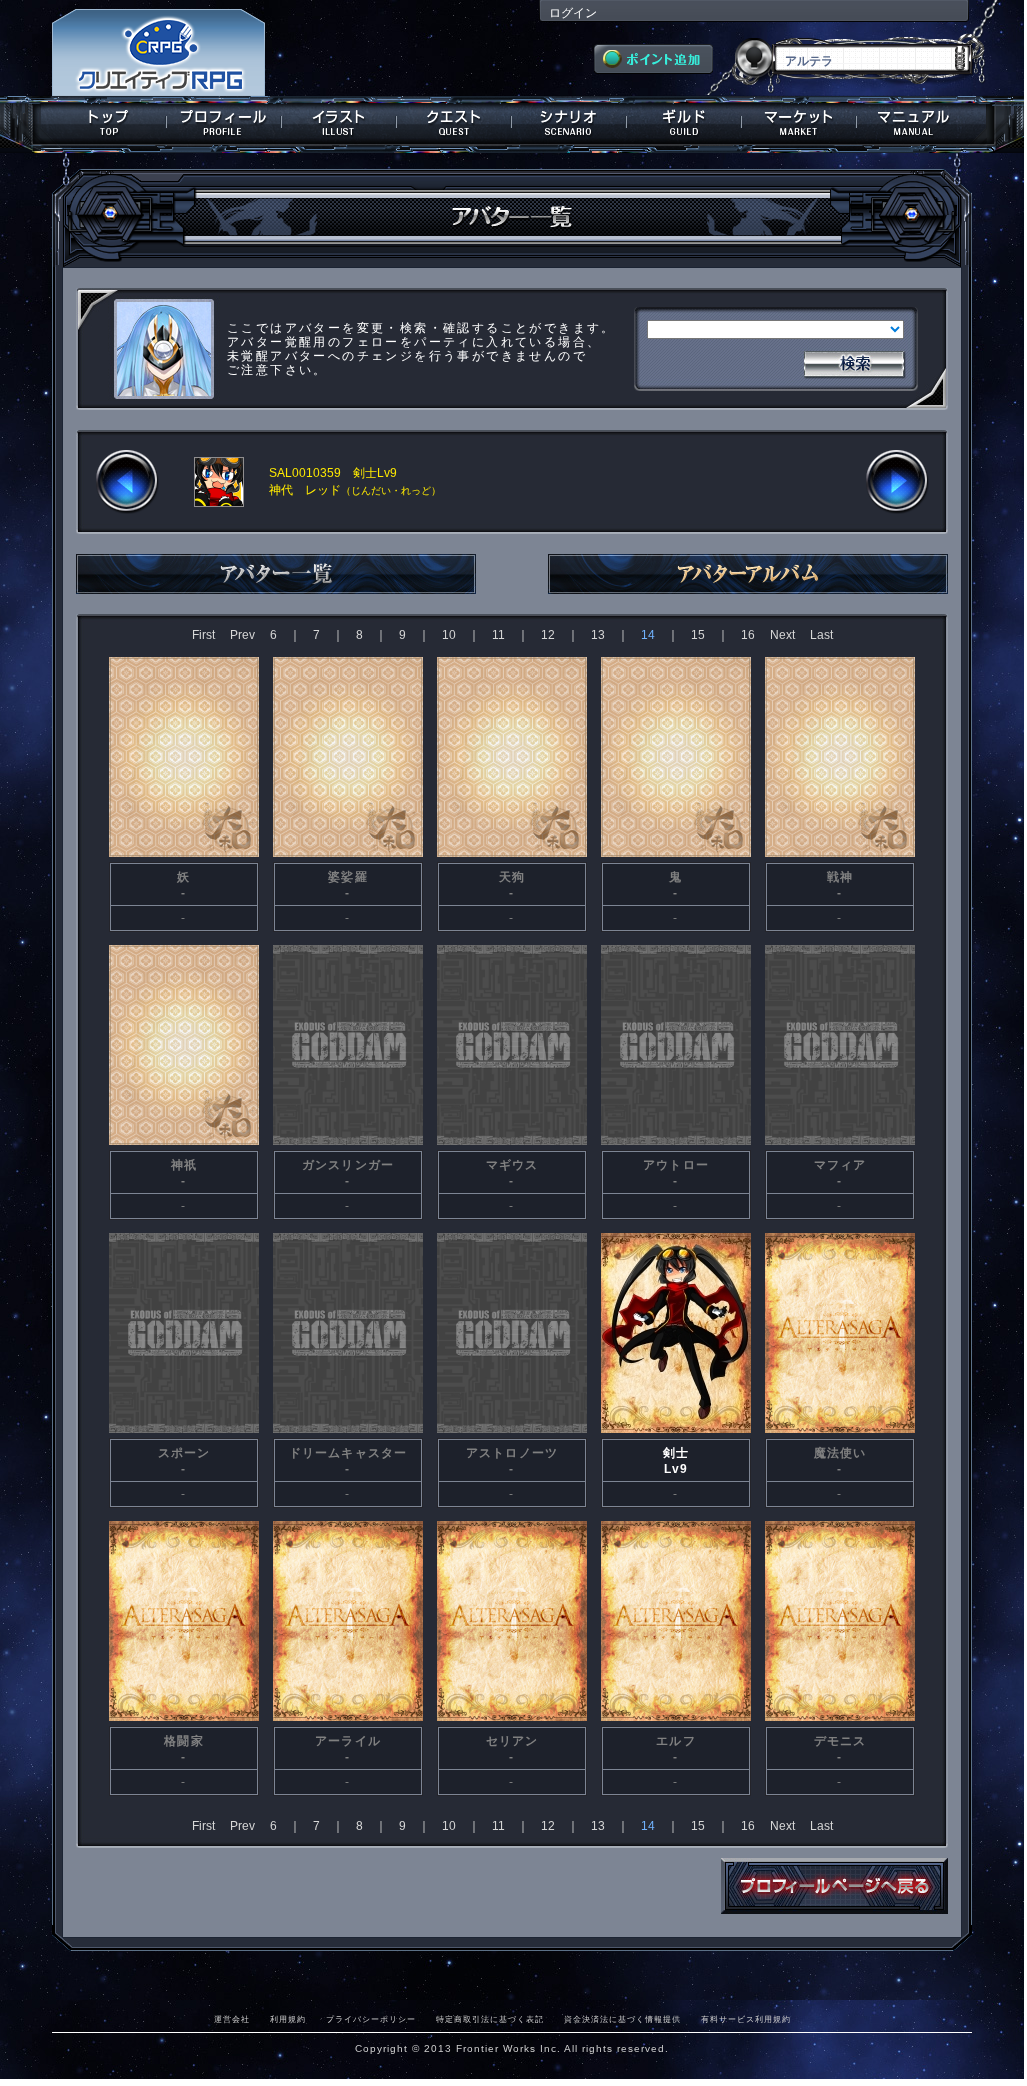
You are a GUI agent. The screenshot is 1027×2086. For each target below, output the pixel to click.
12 (548, 635)
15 (698, 635)
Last (821, 635)
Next (782, 635)
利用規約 (288, 2019)
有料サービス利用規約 (746, 2019)
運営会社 (232, 2019)
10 (449, 635)
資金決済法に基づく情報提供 (622, 2019)
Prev (242, 635)
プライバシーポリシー (371, 2019)
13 (598, 635)
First (203, 635)
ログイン (573, 13)
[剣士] (676, 1431)
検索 (854, 362)
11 (498, 635)
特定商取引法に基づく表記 (490, 2019)
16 (748, 635)
